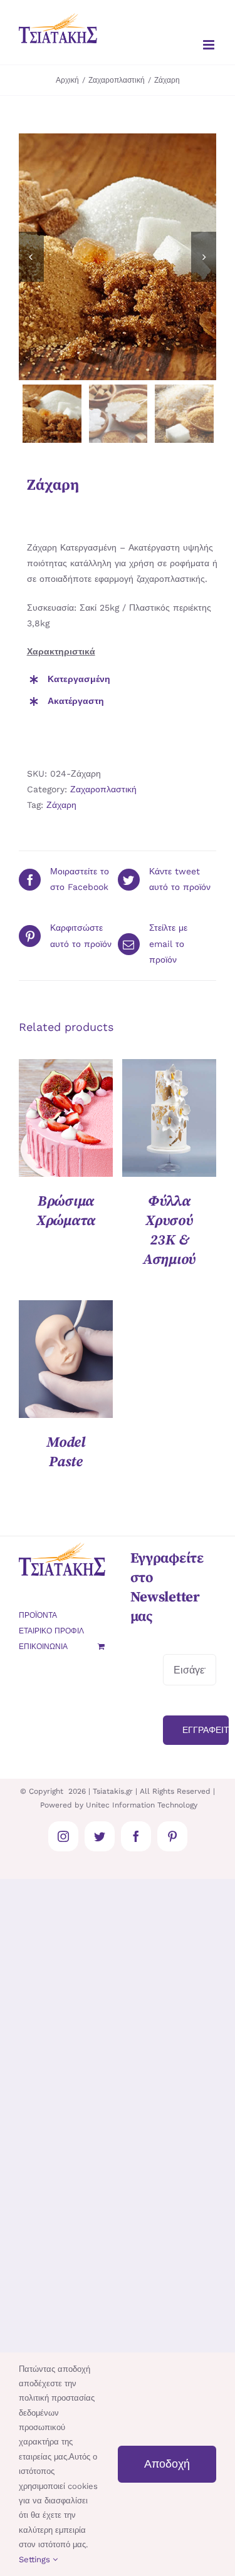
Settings (36, 2559)
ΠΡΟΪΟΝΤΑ (38, 1615)
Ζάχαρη (61, 805)
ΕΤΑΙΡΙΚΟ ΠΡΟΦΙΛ (51, 1631)
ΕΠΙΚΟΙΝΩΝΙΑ (43, 1647)
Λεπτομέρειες (66, 1120)
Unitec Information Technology (142, 1805)
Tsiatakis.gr (113, 1791)
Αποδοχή (167, 2464)
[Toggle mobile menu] (210, 45)
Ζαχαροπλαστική (103, 789)
